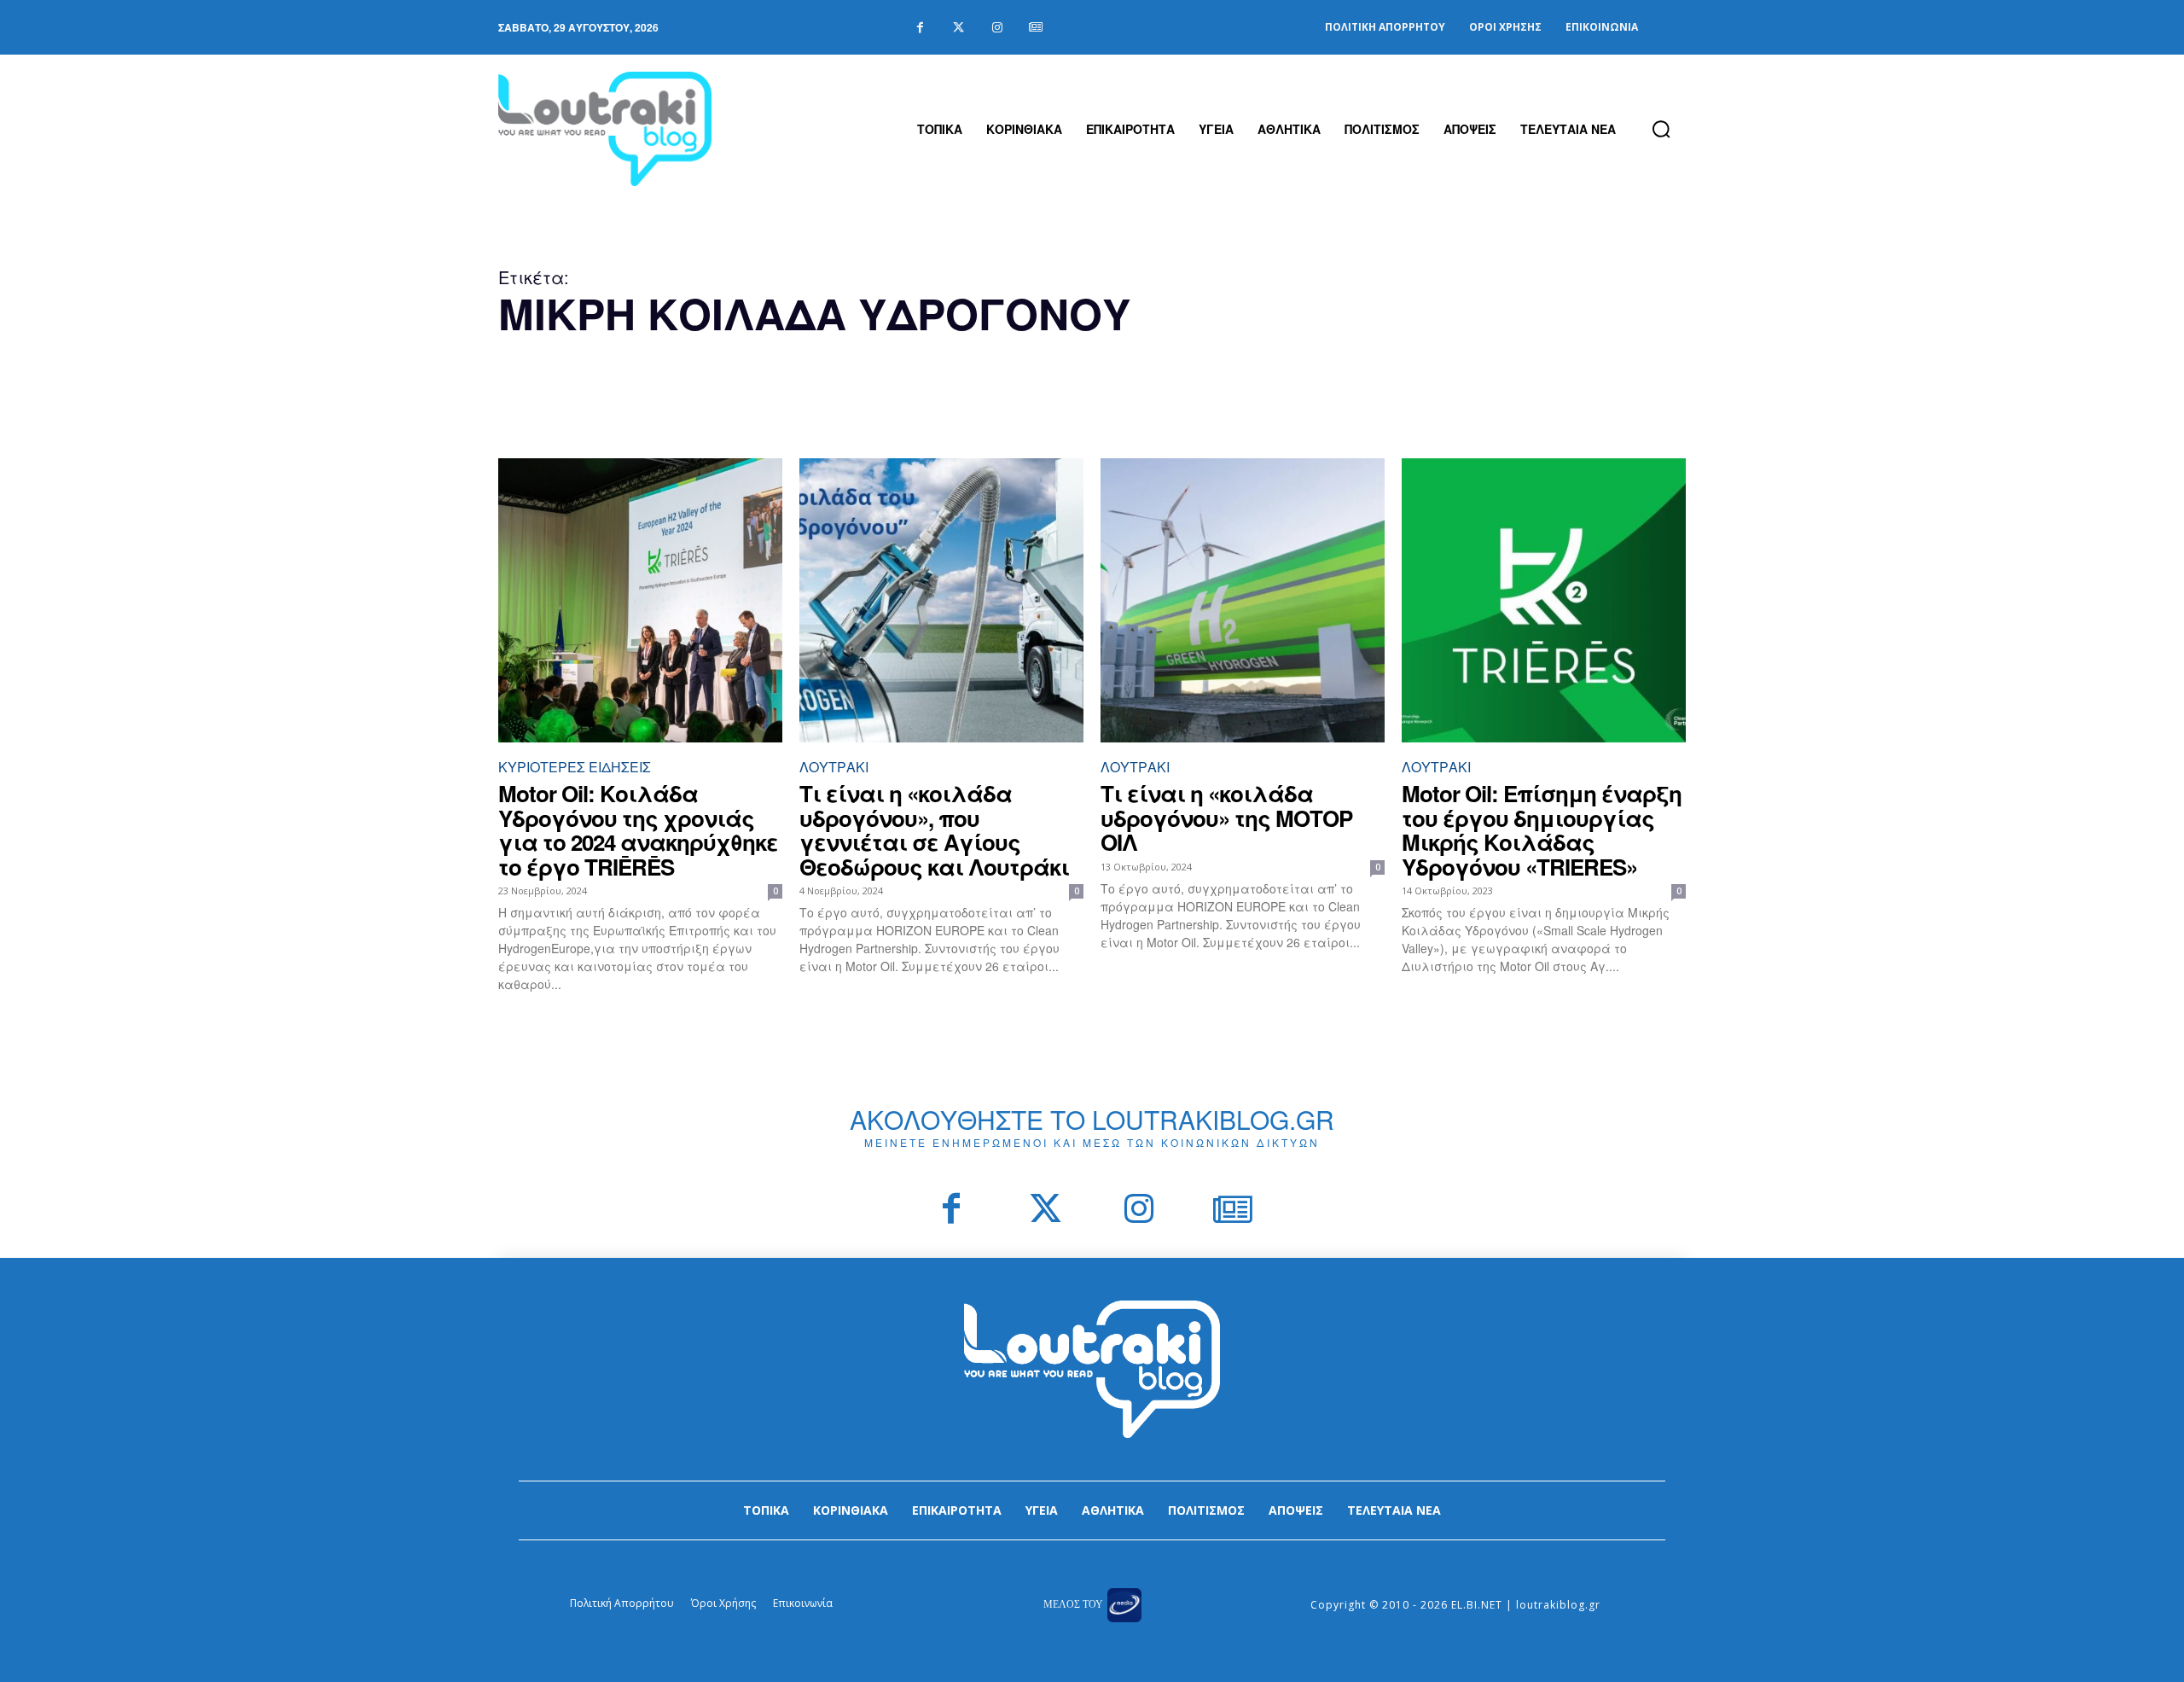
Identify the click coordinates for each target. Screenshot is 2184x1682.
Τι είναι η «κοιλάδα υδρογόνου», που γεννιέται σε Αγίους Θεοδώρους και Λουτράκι (934, 830)
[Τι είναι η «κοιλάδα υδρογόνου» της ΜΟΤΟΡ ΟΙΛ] (1243, 600)
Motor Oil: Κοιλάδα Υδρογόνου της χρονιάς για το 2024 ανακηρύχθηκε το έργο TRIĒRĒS (638, 830)
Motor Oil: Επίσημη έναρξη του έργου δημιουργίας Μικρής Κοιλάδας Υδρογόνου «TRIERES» (1542, 830)
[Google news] (1035, 28)
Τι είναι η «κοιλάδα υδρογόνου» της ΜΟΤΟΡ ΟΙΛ (1226, 818)
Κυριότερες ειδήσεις (575, 767)
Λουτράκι (834, 767)
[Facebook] (920, 28)
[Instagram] (997, 28)
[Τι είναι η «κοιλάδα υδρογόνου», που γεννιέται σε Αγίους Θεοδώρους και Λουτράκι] (941, 600)
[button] (1661, 129)
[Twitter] (958, 28)
